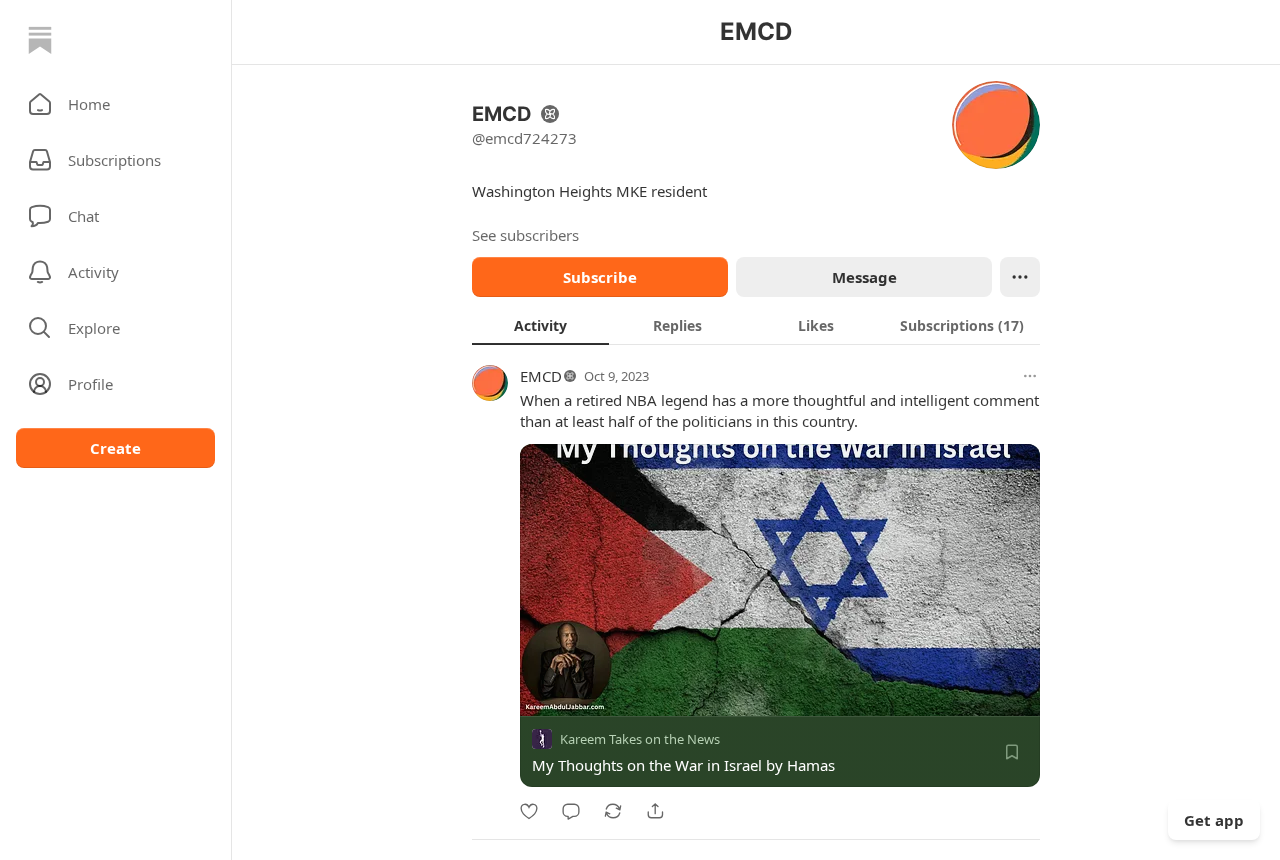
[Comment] (571, 811)
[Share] (655, 811)
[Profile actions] (1020, 277)
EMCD (541, 376)
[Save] (1012, 752)
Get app (1214, 820)
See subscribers (525, 235)
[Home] (40, 40)
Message (864, 277)
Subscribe (600, 277)
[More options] (1030, 376)
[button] (115, 104)
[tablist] (756, 325)
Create (115, 448)
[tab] (540, 325)
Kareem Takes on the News (640, 739)
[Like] (529, 811)
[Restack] (613, 811)
